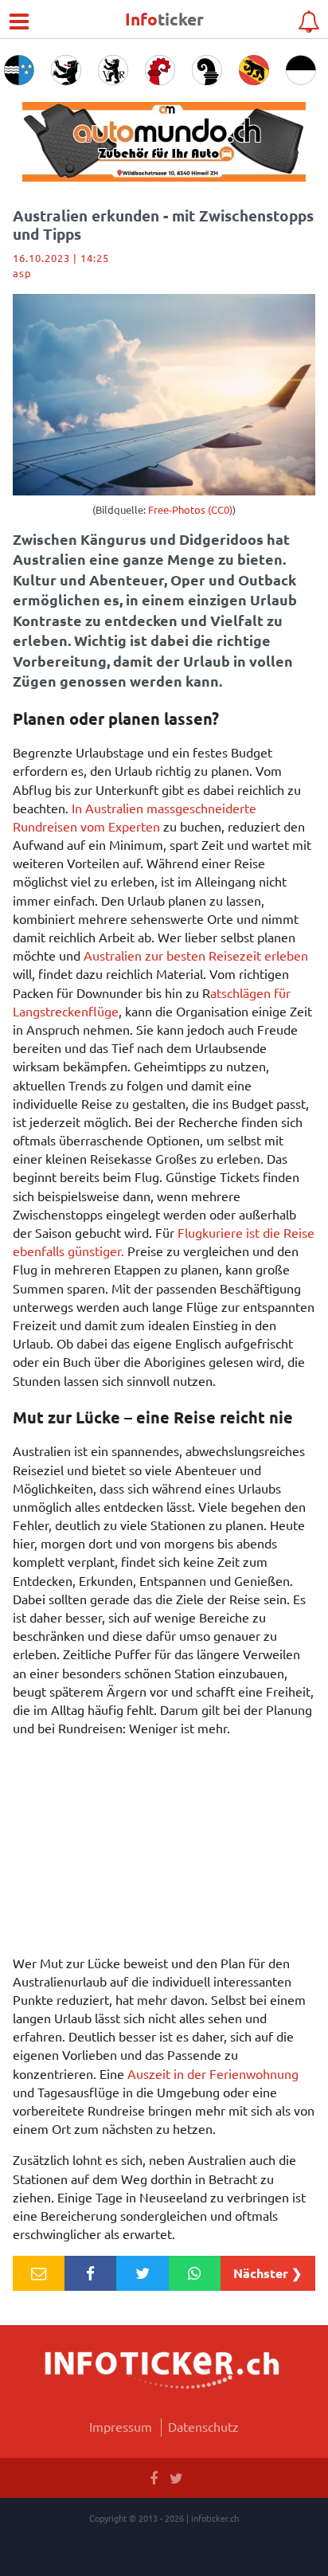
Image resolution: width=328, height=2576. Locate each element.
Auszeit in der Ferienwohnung (213, 2073)
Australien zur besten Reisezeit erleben (196, 955)
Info (164, 19)
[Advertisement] (164, 1850)
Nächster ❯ (267, 2273)
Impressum (121, 2426)
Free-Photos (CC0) (190, 509)
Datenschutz (203, 2426)
